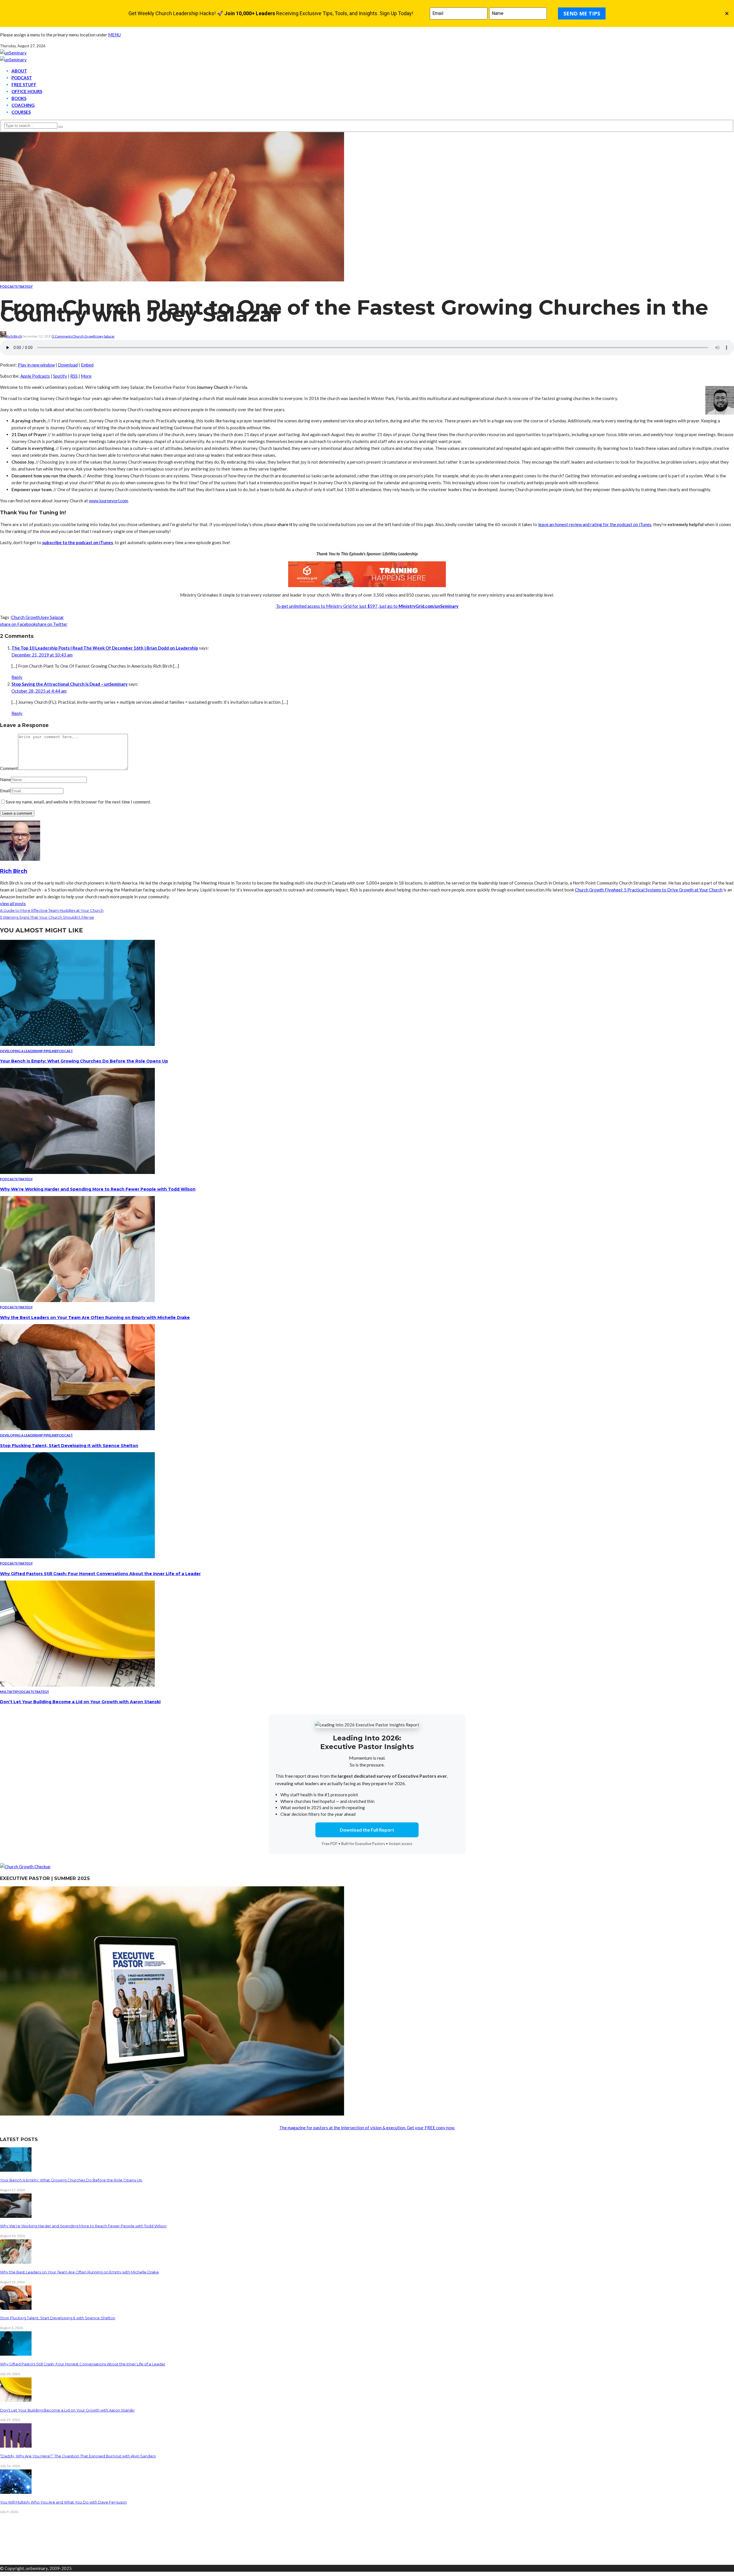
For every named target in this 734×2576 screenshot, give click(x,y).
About (19, 71)
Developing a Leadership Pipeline (28, 1051)
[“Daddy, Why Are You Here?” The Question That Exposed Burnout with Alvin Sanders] (16, 2446)
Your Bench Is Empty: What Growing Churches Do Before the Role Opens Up (84, 1061)
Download (68, 365)
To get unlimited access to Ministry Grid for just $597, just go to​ (337, 606)
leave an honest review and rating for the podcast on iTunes (595, 524)
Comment (9, 768)
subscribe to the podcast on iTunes (78, 542)
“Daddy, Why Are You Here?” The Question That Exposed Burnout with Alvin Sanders (78, 2456)
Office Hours (27, 91)
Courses (21, 112)
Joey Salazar (105, 336)
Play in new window (36, 365)
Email (5, 791)
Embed (87, 365)
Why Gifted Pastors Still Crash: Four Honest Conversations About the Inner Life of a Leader (100, 1574)
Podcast (22, 78)
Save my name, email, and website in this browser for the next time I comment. (78, 802)
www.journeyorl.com (108, 501)
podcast (8, 286)
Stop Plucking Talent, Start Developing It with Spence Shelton (69, 1446)
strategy (24, 286)
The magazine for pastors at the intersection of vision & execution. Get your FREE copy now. (367, 2128)
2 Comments (62, 336)
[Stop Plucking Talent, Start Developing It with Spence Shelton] (77, 1428)
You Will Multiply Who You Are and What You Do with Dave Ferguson (63, 2502)
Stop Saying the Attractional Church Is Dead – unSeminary (70, 684)
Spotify (60, 376)
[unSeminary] (13, 53)
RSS (74, 376)
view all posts (13, 903)
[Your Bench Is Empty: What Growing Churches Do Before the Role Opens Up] (77, 1044)
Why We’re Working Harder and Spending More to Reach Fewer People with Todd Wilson (98, 1189)
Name (5, 779)
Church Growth (84, 336)
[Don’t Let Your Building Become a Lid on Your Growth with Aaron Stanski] (77, 1685)
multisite (8, 1692)
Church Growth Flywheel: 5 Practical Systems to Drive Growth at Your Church (649, 890)
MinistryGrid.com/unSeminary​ (429, 606)
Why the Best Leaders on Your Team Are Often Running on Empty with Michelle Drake (95, 1318)
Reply (17, 677)
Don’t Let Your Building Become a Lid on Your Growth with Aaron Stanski (80, 1702)
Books (19, 98)
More (86, 376)
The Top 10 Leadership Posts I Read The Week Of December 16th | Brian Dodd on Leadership (105, 648)
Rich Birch (14, 336)
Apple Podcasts (35, 376)
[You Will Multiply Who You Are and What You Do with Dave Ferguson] (16, 2492)
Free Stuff (24, 85)
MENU (114, 35)
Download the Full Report (367, 1830)
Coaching (23, 105)
